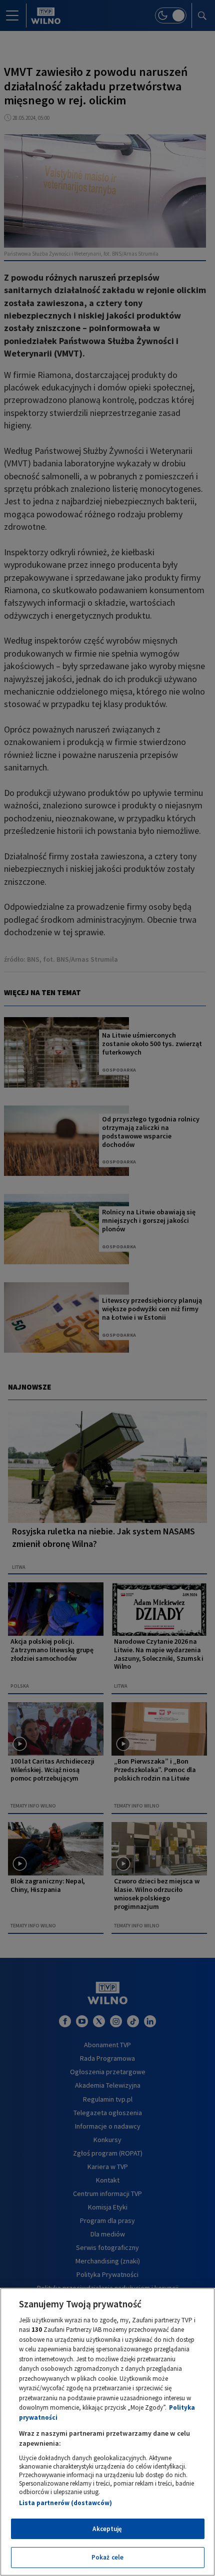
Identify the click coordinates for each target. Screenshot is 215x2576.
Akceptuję (107, 2529)
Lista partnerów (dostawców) (65, 2503)
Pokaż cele (107, 2557)
